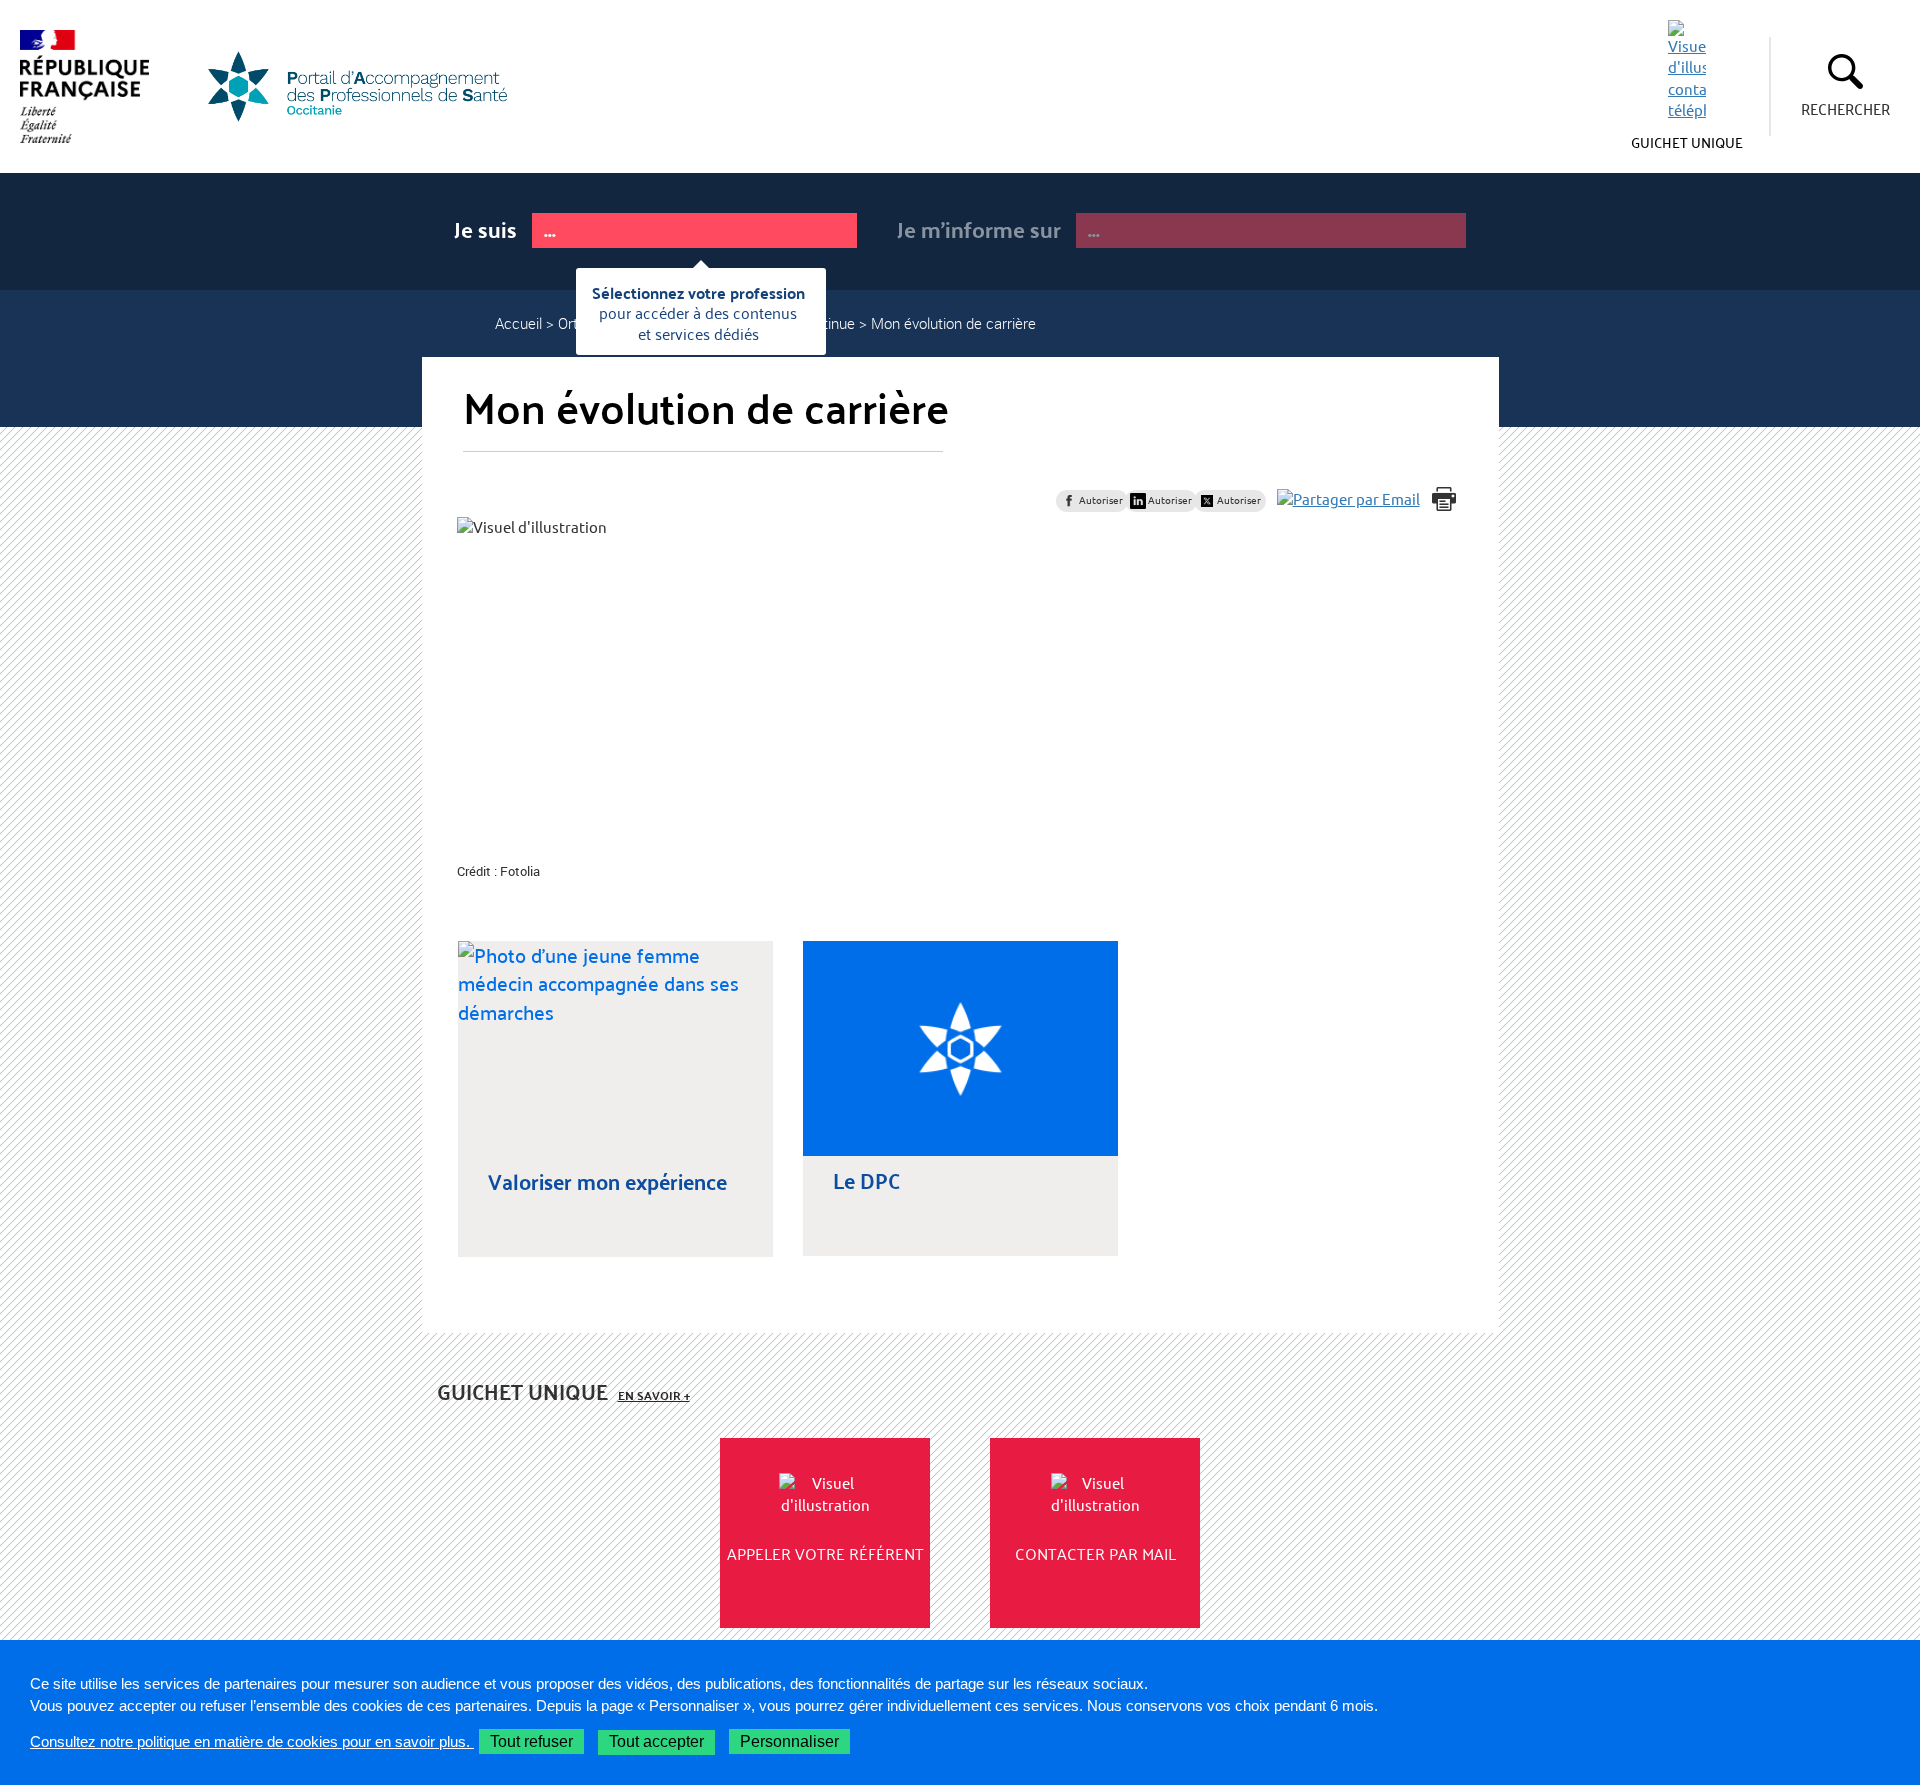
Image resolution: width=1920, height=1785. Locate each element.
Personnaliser (789, 1741)
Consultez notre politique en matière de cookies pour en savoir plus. (252, 1741)
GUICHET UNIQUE (1687, 142)
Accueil (518, 323)
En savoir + (654, 1395)
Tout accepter (656, 1741)
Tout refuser (531, 1741)
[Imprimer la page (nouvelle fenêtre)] (1444, 499)
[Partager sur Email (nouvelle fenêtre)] (1348, 499)
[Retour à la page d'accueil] (369, 86)
